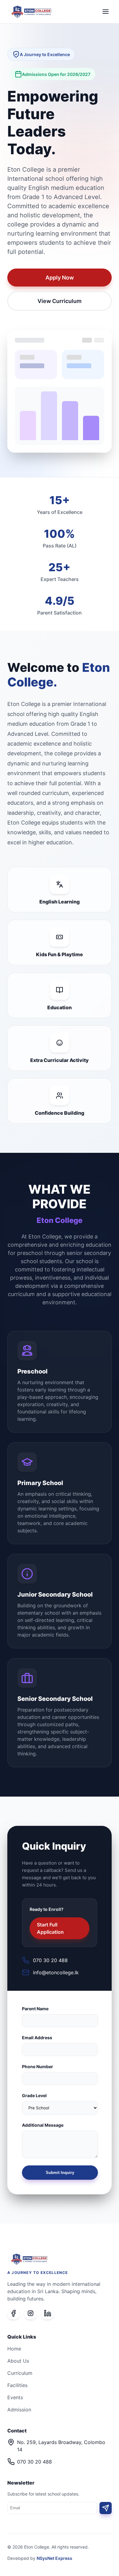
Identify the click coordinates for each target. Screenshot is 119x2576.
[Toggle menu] (106, 12)
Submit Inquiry (60, 2173)
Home (14, 2349)
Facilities (17, 2385)
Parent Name (35, 2009)
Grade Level (34, 2095)
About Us (18, 2361)
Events (15, 2397)
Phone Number (38, 2067)
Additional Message (43, 2125)
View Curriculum (60, 301)
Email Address (37, 2038)
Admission (19, 2410)
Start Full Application (50, 1928)
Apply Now (60, 278)
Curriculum (20, 2373)
